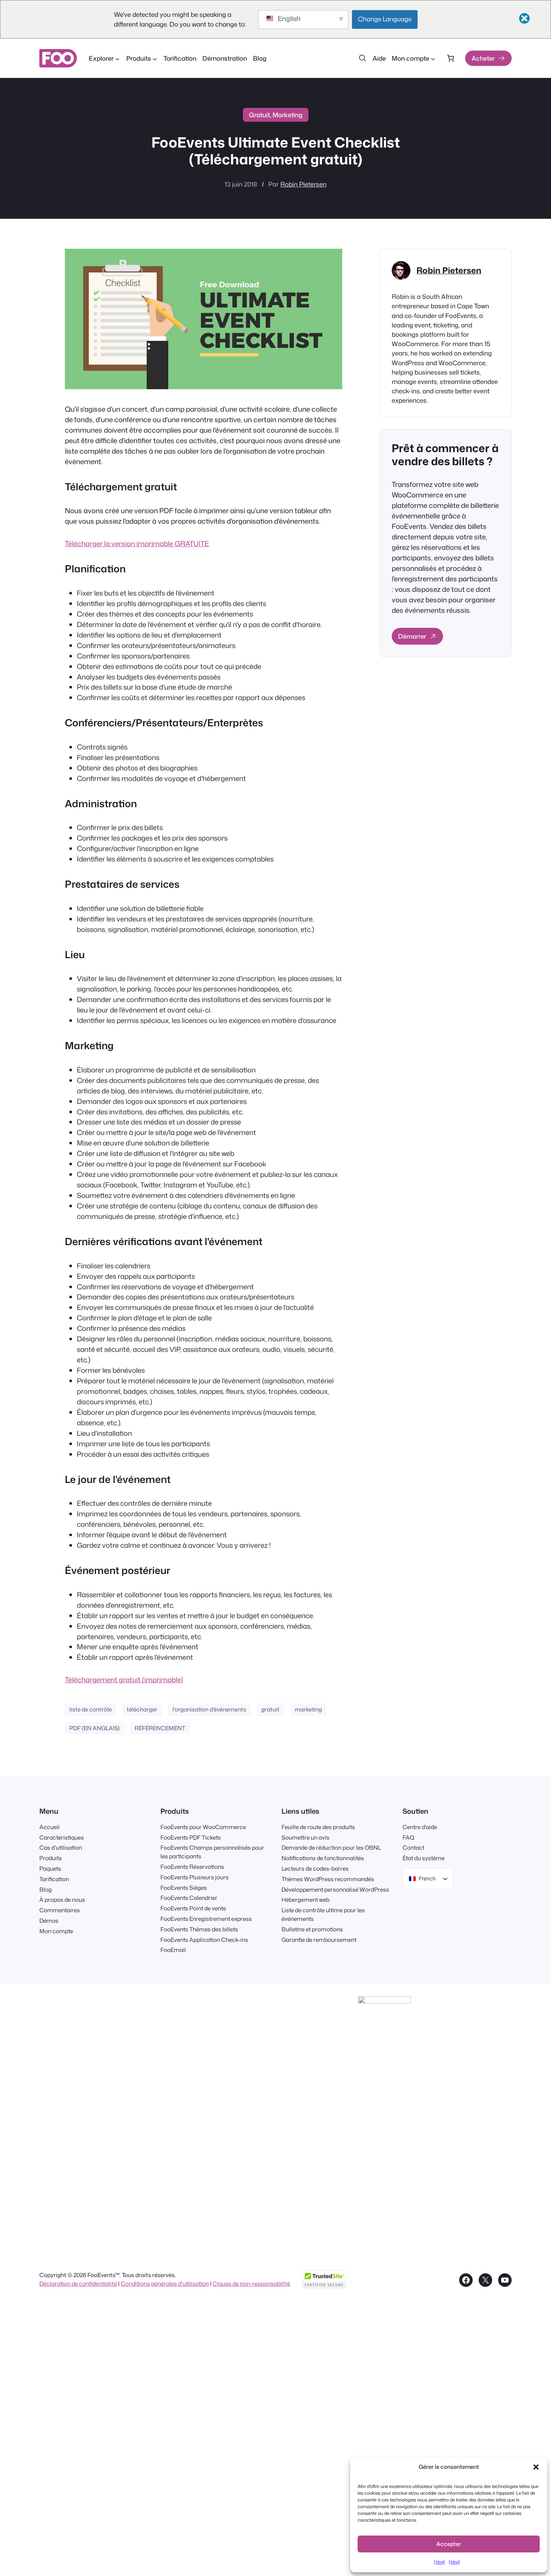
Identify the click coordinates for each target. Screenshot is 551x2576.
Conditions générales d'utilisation (165, 2283)
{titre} (439, 2562)
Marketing (287, 115)
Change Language (385, 19)
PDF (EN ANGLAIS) (94, 1728)
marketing (308, 1709)
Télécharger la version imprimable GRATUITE (137, 544)
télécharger (142, 1709)
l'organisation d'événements (209, 1709)
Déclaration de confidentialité (78, 2283)
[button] (536, 2467)
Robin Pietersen (303, 184)
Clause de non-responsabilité (251, 2283)
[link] (450, 58)
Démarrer (412, 636)
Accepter (449, 2544)
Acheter (483, 58)
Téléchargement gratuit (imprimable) (124, 1680)
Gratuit (259, 115)
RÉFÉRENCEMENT (160, 1728)
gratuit (270, 1709)
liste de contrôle (91, 1709)
